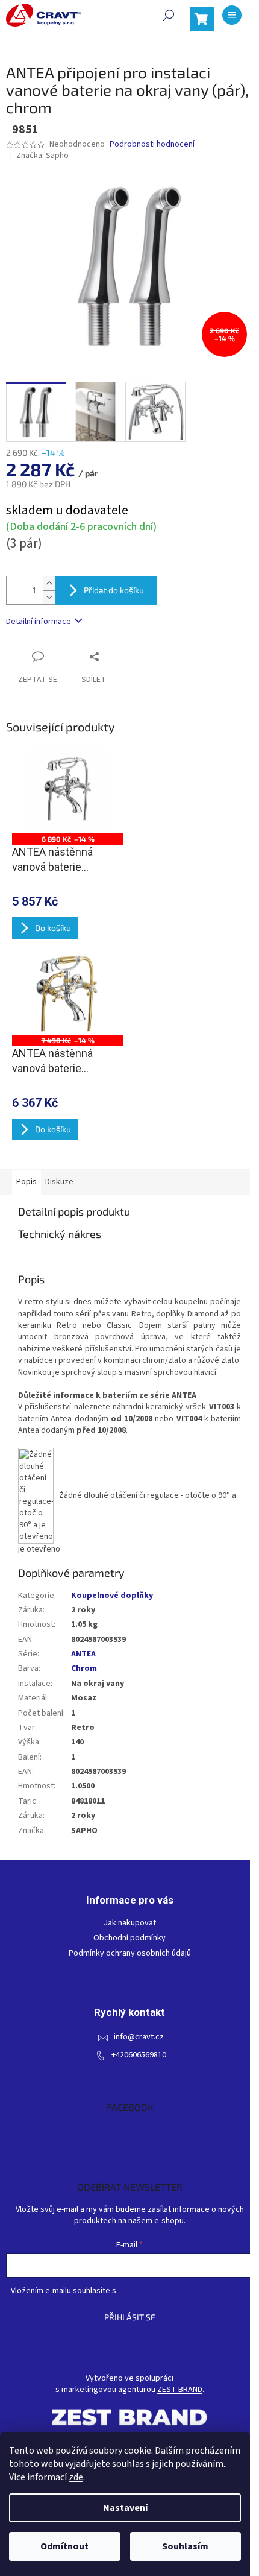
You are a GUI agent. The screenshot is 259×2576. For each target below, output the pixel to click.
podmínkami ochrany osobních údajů (183, 2291)
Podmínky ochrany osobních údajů (130, 1953)
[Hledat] (169, 15)
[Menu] (232, 15)
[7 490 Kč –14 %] (68, 993)
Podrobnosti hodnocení (152, 144)
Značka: (42, 156)
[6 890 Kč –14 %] (68, 791)
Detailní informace (39, 622)
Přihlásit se (130, 2317)
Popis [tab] (27, 1182)
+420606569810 (139, 2055)
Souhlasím (185, 2546)
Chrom (84, 1668)
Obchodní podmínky (129, 1938)
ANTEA (83, 1654)
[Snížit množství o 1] (49, 597)
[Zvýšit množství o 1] (49, 583)
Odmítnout (64, 2546)
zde (76, 2477)
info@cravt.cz (139, 2037)
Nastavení (125, 2508)
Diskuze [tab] (59, 1182)
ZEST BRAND (180, 2390)
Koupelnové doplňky (112, 1596)
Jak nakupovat (130, 1923)
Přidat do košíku (114, 590)
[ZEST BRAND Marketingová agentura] (129, 2417)
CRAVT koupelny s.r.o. (130, 2130)
